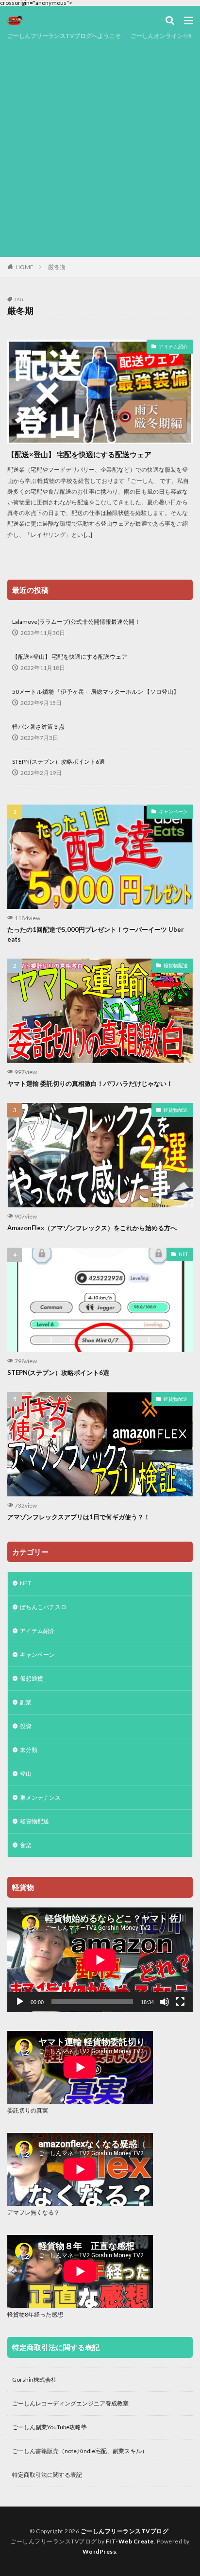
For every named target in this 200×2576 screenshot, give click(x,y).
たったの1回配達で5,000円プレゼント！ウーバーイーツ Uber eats (96, 934)
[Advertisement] (100, 147)
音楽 (26, 1845)
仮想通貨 (32, 1678)
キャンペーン (173, 811)
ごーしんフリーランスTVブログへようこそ (64, 36)
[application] (100, 1960)
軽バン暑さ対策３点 (38, 727)
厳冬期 (57, 267)
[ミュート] (165, 2002)
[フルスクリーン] (180, 2002)
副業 (26, 1702)
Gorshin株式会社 (34, 2379)
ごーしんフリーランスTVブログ (125, 2531)
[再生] (20, 2002)
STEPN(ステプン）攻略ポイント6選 (58, 762)
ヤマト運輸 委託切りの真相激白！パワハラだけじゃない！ (90, 1083)
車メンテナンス (40, 1797)
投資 (26, 1726)
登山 (26, 1774)
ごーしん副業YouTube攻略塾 (50, 2427)
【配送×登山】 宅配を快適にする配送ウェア (79, 454)
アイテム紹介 (173, 346)
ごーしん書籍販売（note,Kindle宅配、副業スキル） (80, 2451)
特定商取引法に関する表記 (47, 2475)
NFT (183, 1254)
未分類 (29, 1750)
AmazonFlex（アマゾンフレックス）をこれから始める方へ (92, 1228)
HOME (25, 267)
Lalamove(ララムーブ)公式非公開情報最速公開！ (76, 622)
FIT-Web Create (130, 2541)
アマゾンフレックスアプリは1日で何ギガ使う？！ (79, 1517)
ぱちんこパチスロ (43, 1607)
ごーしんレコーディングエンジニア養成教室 (70, 2403)
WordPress (100, 2551)
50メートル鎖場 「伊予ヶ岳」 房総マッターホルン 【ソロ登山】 (96, 692)
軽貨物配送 (176, 965)
